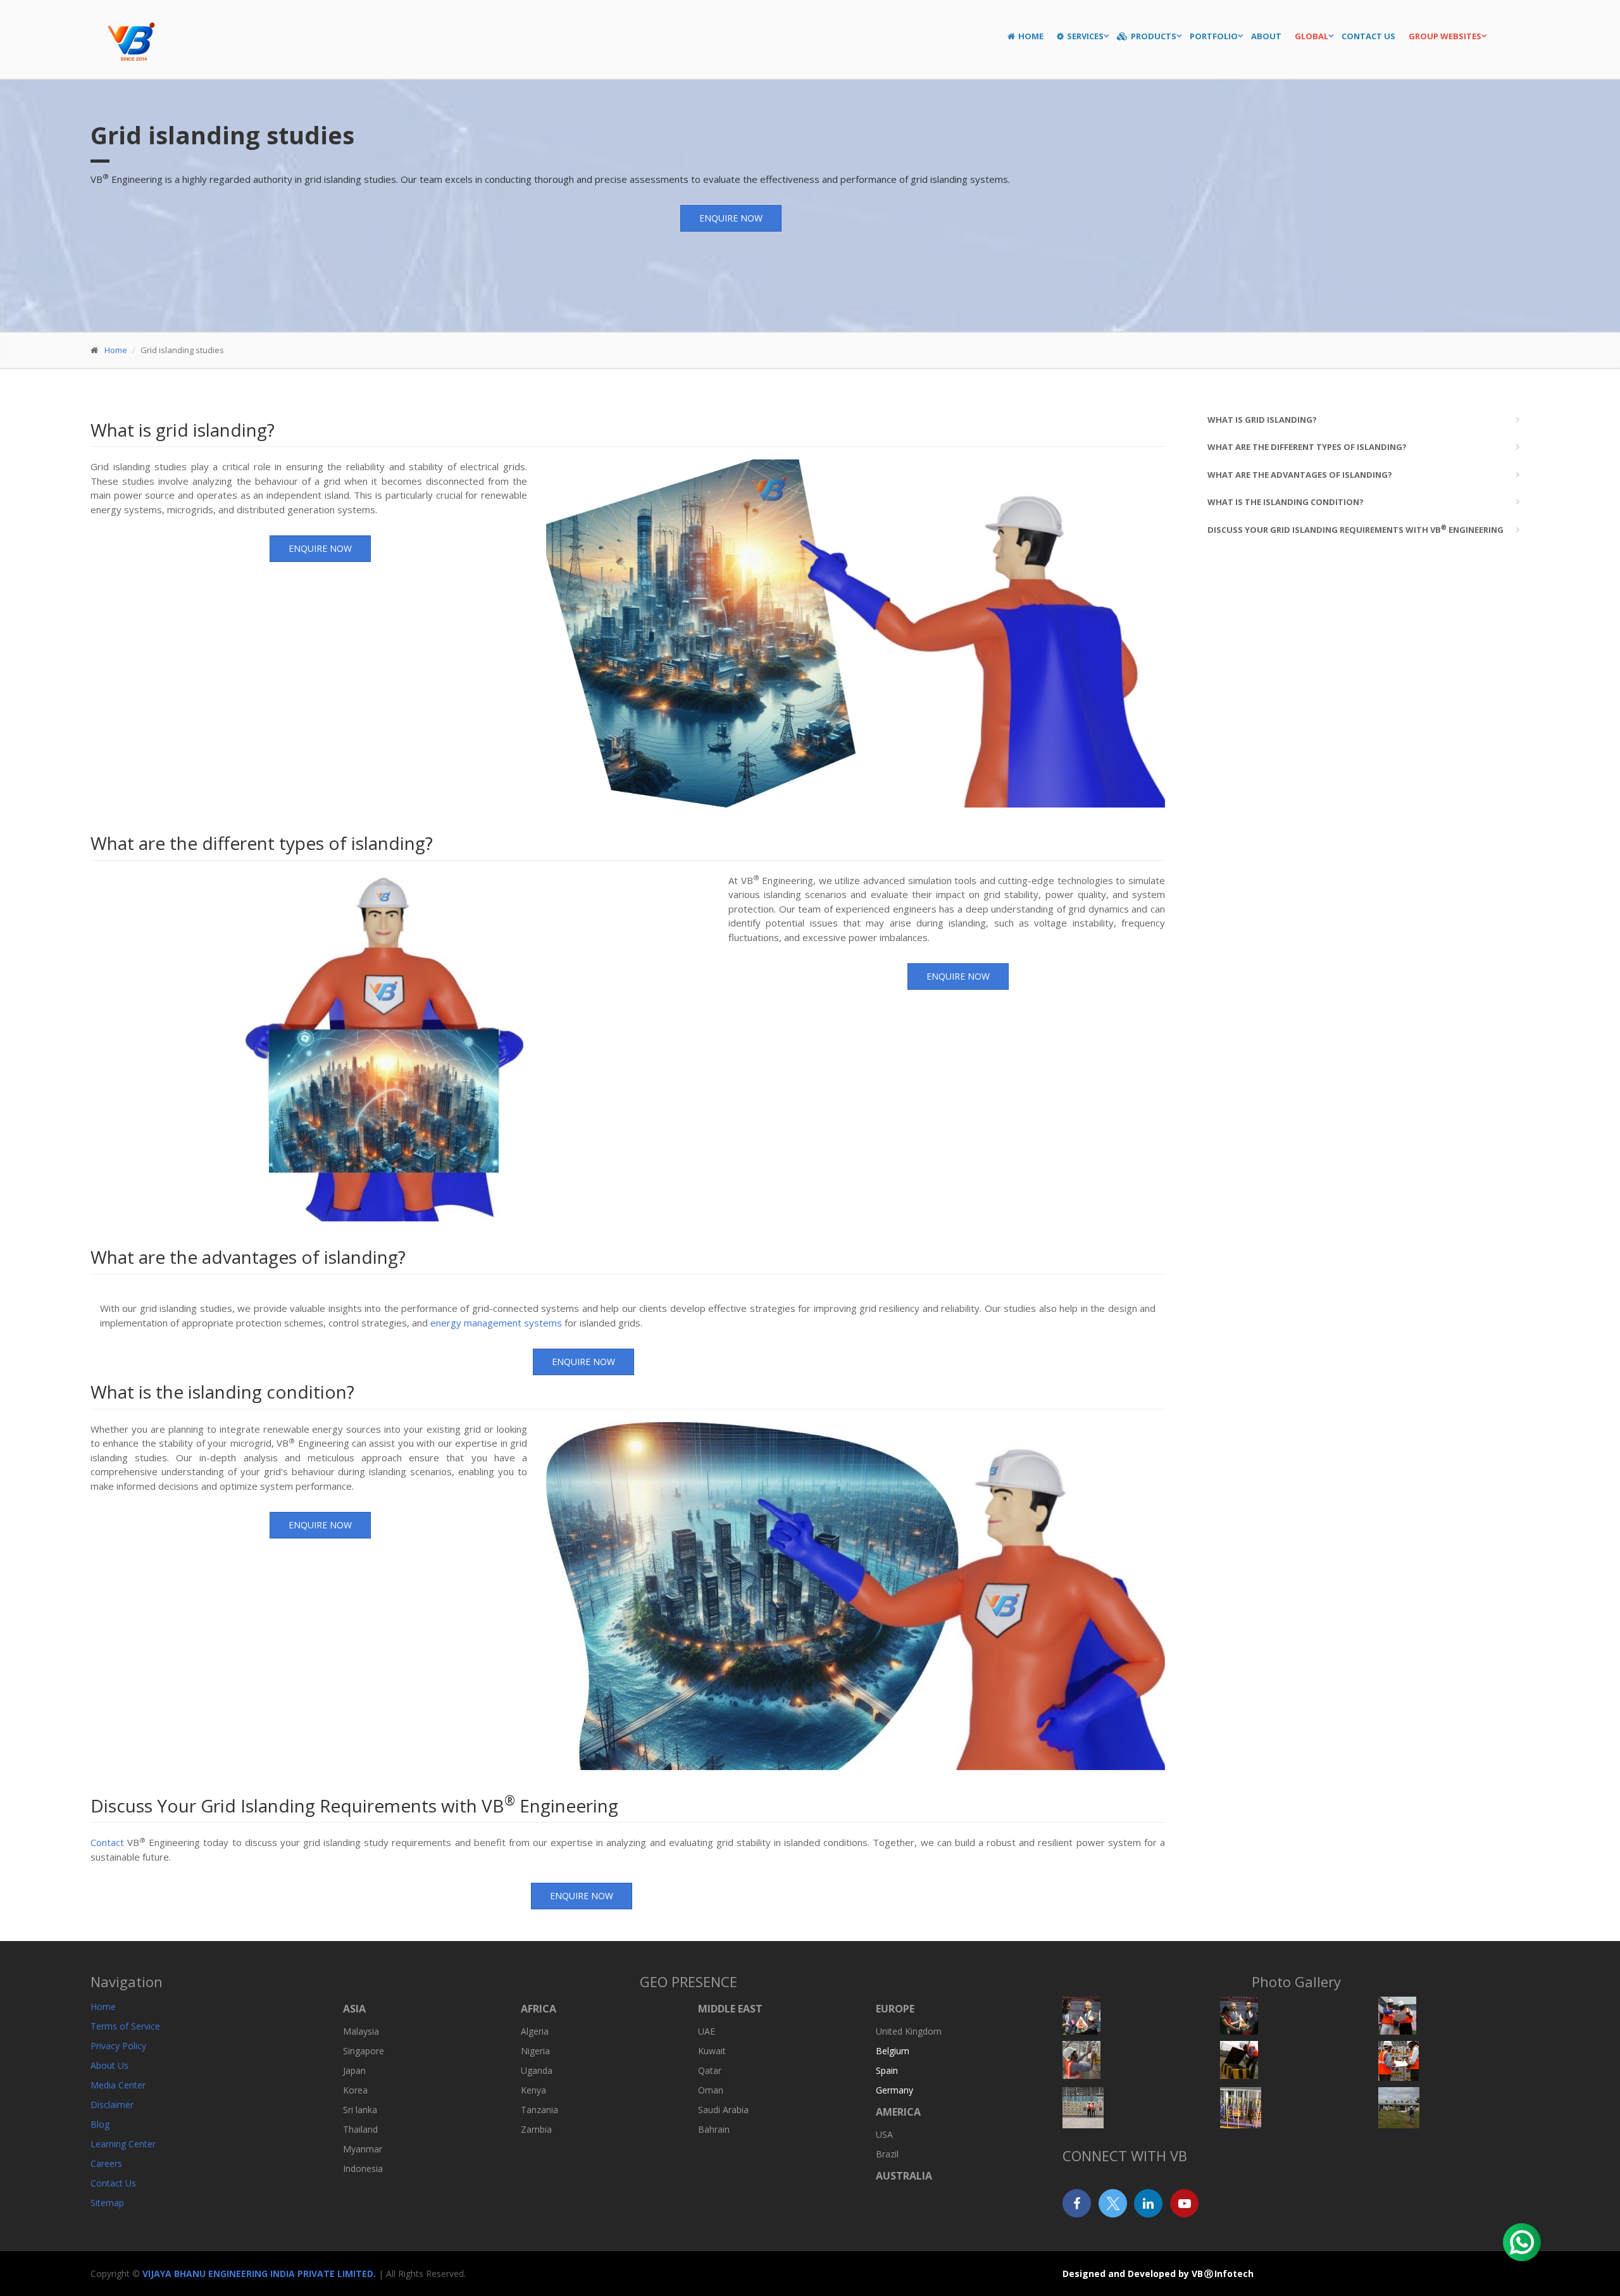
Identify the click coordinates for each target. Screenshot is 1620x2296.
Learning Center (123, 2144)
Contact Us (1368, 36)
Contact (107, 1842)
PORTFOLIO (1214, 36)
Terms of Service (125, 2026)
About (1266, 36)
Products (1154, 36)
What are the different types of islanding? (1307, 447)
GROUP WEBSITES (1445, 36)
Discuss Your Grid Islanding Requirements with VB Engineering (1355, 529)
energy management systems (496, 1323)
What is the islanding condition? (1286, 502)
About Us (109, 2065)
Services (1085, 36)
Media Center (118, 2085)
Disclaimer (112, 2105)
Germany (894, 2090)
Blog (100, 2124)
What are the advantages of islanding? (1300, 475)
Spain (887, 2070)
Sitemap (107, 2203)
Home (1031, 36)
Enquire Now (731, 218)
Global (1312, 36)
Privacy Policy (118, 2046)
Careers (106, 2163)
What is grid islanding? (1262, 420)
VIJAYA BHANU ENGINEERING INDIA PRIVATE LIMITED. (260, 2274)
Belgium (893, 2051)
